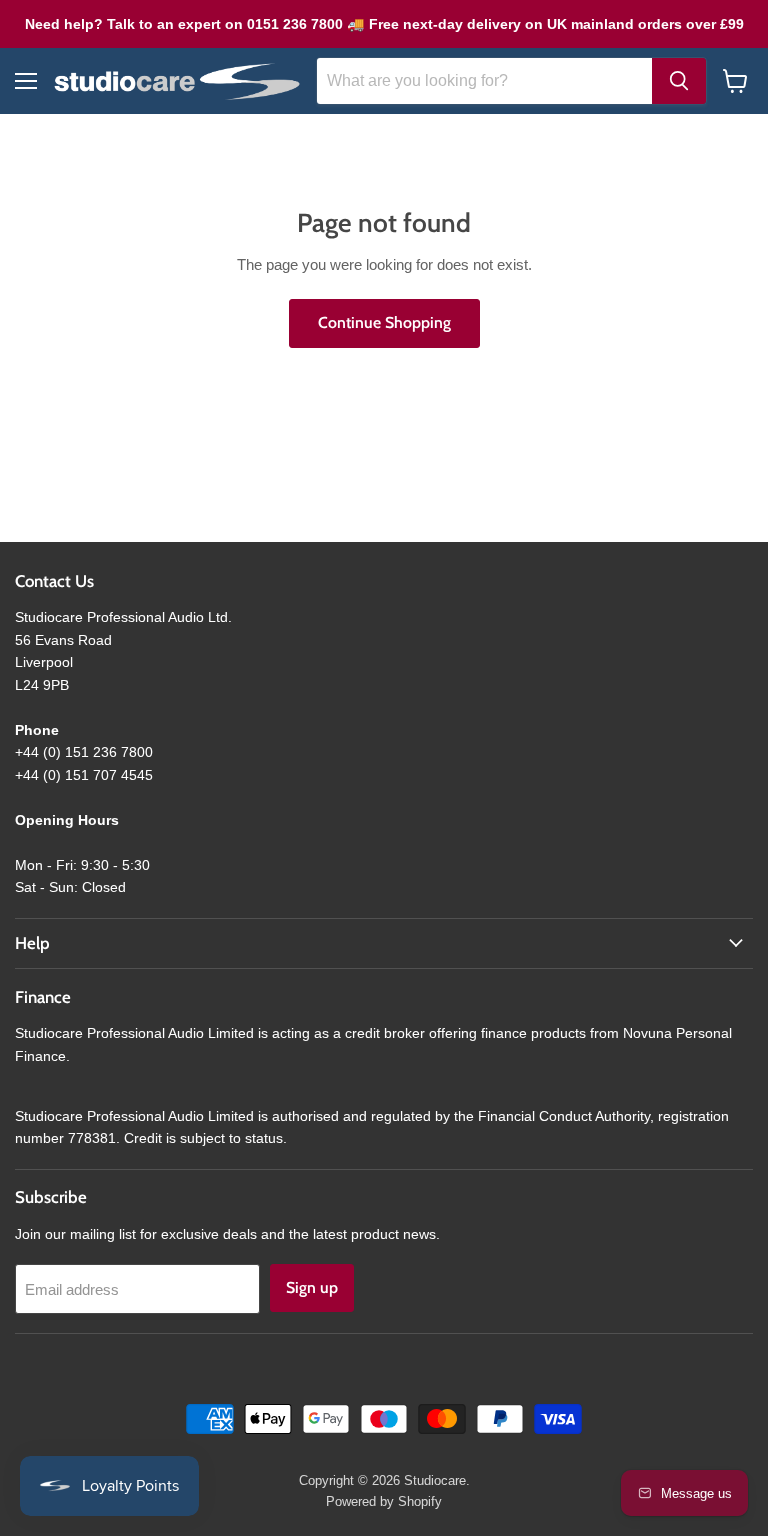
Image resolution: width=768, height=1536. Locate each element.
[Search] (679, 81)
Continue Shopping (384, 322)
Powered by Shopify (384, 1501)
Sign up (312, 1287)
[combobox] (484, 81)
